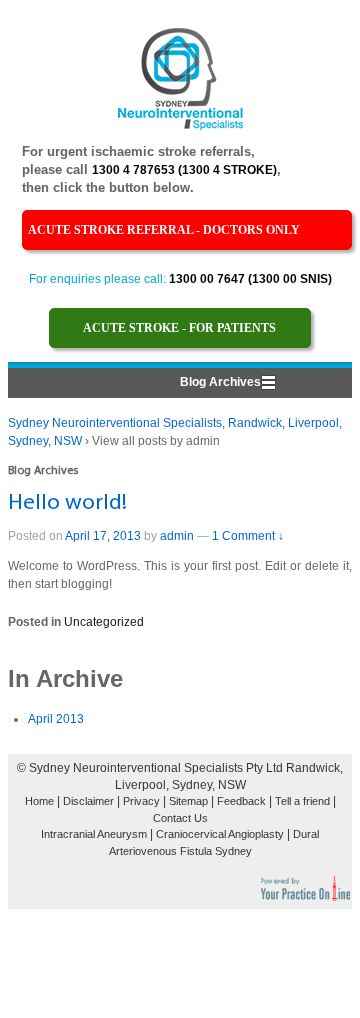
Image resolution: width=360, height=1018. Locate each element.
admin (177, 536)
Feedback (241, 801)
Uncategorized (104, 622)
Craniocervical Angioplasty (220, 834)
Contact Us (180, 818)
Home (39, 801)
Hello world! (67, 503)
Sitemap (188, 801)
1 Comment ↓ (248, 536)
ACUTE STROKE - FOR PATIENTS (179, 328)
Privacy (141, 801)
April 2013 (56, 719)
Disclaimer (88, 801)
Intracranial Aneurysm (94, 834)
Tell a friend (302, 801)
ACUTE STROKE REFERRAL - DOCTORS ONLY (164, 230)
